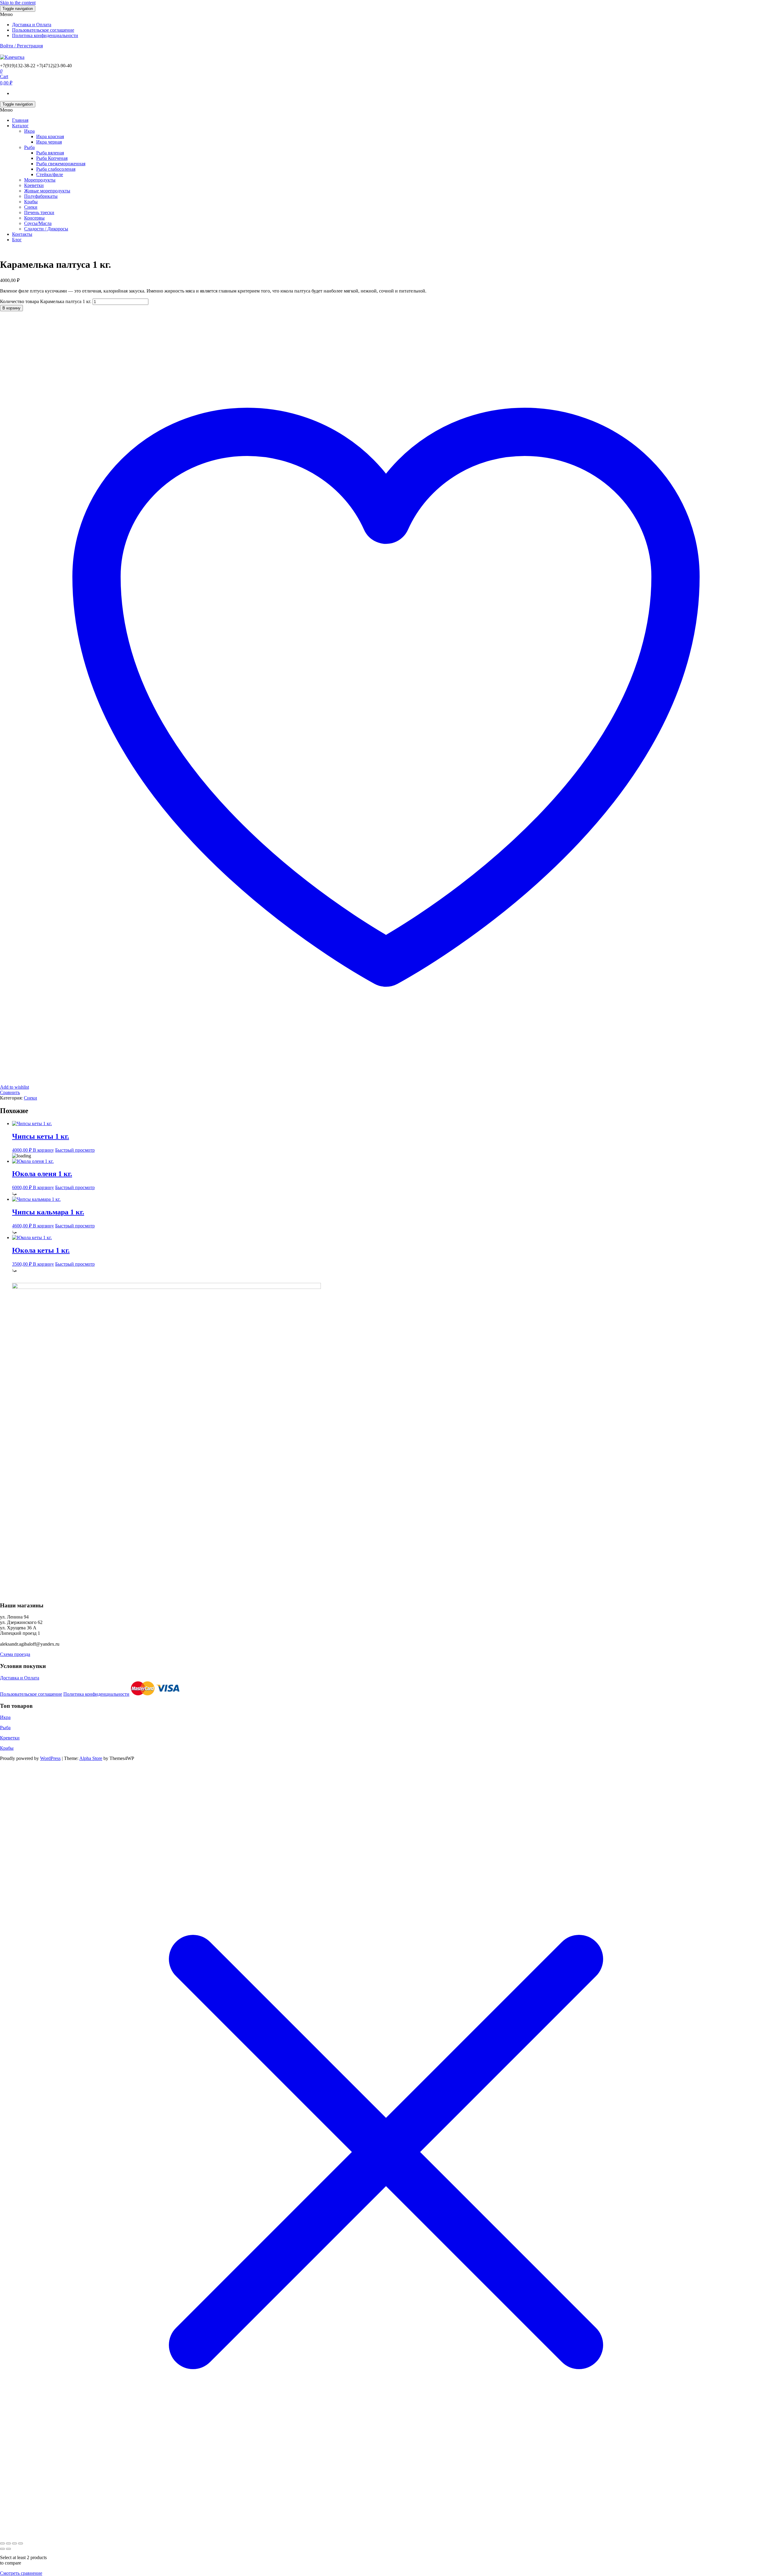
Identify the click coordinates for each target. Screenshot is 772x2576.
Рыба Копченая (52, 158)
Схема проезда (15, 1654)
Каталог (20, 126)
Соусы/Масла (38, 223)
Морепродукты (40, 180)
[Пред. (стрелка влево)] (2, 2549)
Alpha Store (91, 1758)
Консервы (34, 218)
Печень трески (39, 212)
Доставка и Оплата (32, 25)
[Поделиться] (14, 2543)
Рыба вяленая (50, 153)
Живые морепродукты (47, 191)
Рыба (29, 147)
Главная (20, 120)
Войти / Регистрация (21, 46)
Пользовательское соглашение (43, 30)
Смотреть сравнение (21, 2573)
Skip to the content (18, 3)
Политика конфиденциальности (45, 35)
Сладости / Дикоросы (46, 229)
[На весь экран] (8, 2543)
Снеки (31, 207)
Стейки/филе (50, 174)
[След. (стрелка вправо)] (8, 2549)
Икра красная (50, 136)
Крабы (31, 202)
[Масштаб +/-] (2, 2543)
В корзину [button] (43, 1150)
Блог (17, 240)
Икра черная (49, 142)
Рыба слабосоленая (56, 169)
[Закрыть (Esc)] (21, 2543)
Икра (29, 131)
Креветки (34, 185)
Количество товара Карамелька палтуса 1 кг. (46, 301)
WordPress (50, 1758)
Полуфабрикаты (41, 196)
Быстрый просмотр (75, 1150)
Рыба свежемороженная (61, 164)
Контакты (22, 234)
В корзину (11, 308)
